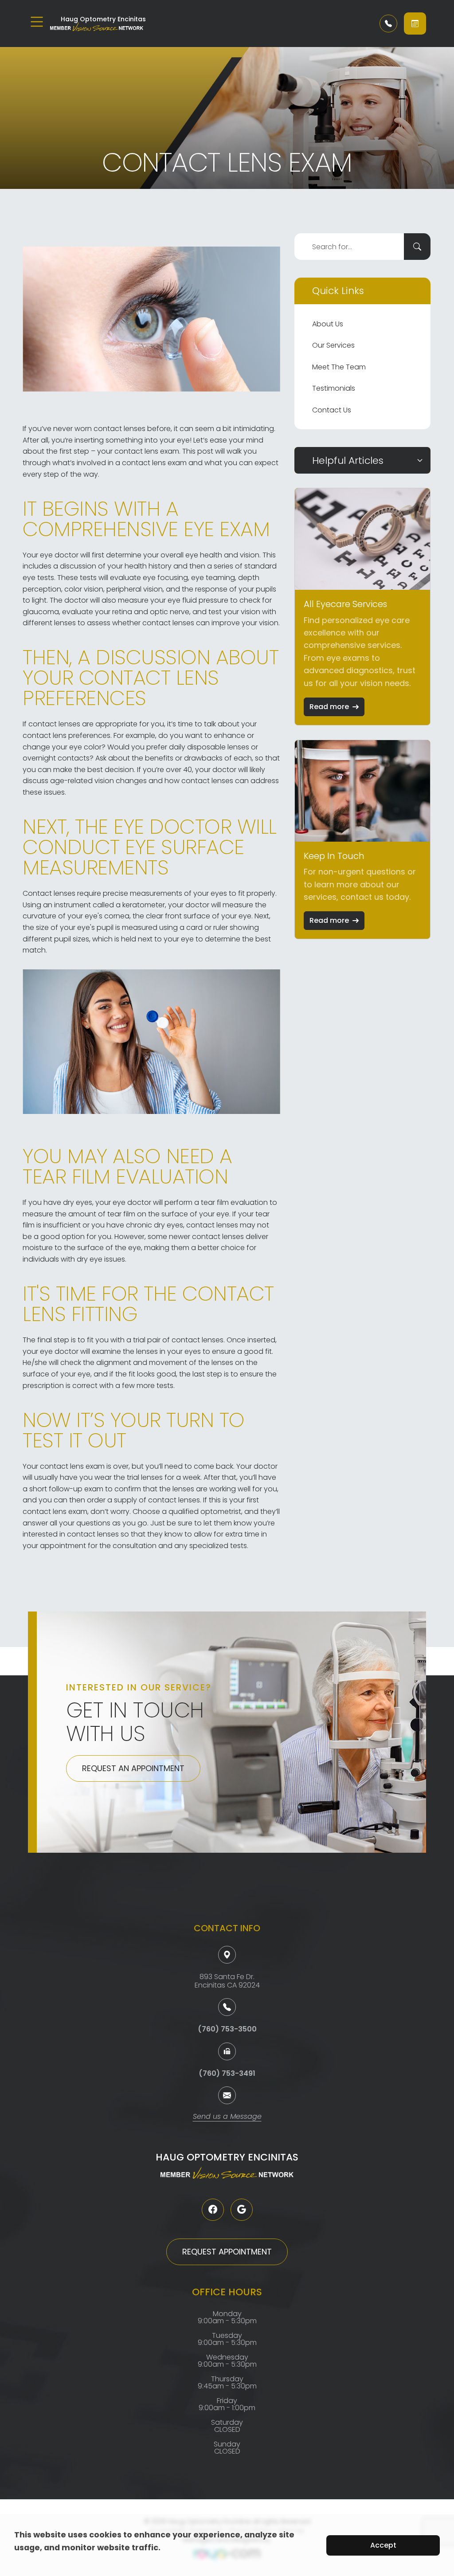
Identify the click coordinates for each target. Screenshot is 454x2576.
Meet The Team (339, 367)
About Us (328, 324)
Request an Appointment (133, 1768)
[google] (242, 2210)
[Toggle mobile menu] (37, 22)
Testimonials (334, 388)
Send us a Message (227, 2117)
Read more (329, 707)
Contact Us (332, 410)
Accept (383, 2545)
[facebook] (213, 2210)
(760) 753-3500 (227, 2029)
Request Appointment (227, 2252)
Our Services (333, 345)
